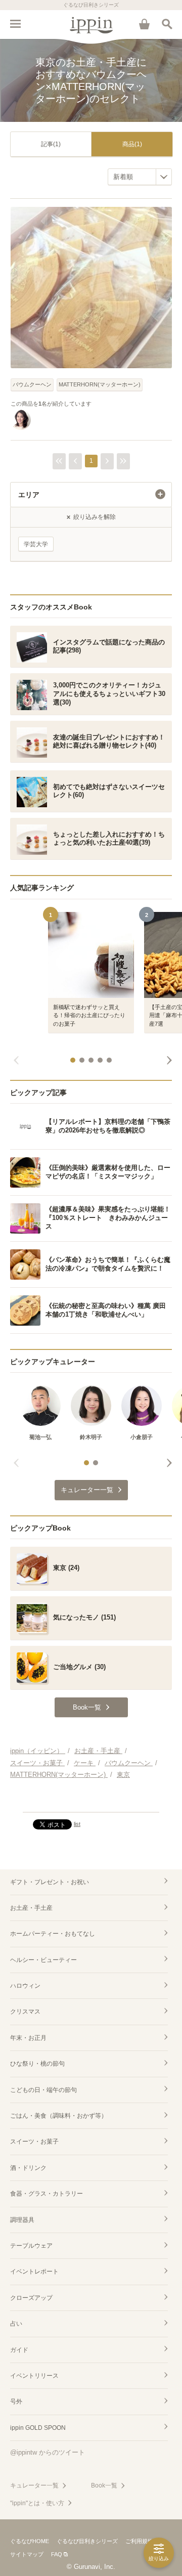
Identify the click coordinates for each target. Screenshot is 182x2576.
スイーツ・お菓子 (34, 2142)
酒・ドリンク (28, 2168)
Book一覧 (104, 2485)
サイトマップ (27, 2554)
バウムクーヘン (32, 384)
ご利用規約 (139, 2541)
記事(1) (51, 144)
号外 (16, 2402)
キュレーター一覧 (34, 2485)
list (77, 1824)
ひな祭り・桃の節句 (37, 2064)
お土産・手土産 (31, 1908)
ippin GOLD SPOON (38, 2428)
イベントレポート (34, 2272)
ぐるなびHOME (30, 2541)
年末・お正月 (28, 2038)
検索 (167, 24)
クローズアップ (31, 2298)
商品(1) (132, 144)
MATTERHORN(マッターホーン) (100, 384)
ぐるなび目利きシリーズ (87, 2541)
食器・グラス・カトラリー (47, 2194)
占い (16, 2324)
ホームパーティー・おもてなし (53, 1934)
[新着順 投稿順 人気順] (140, 177)
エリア (29, 495)
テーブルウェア (31, 2246)
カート (144, 24)
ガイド (19, 2350)
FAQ (57, 2554)
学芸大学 (36, 544)
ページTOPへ (91, 1800)
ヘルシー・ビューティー (43, 1960)
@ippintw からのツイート (48, 2452)
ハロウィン (25, 1986)
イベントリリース (34, 2376)
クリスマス (25, 2012)
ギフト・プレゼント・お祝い (50, 1882)
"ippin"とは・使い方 (37, 2503)
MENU (15, 24)
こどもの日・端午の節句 (43, 2090)
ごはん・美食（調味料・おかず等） (59, 2116)
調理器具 (22, 2220)
